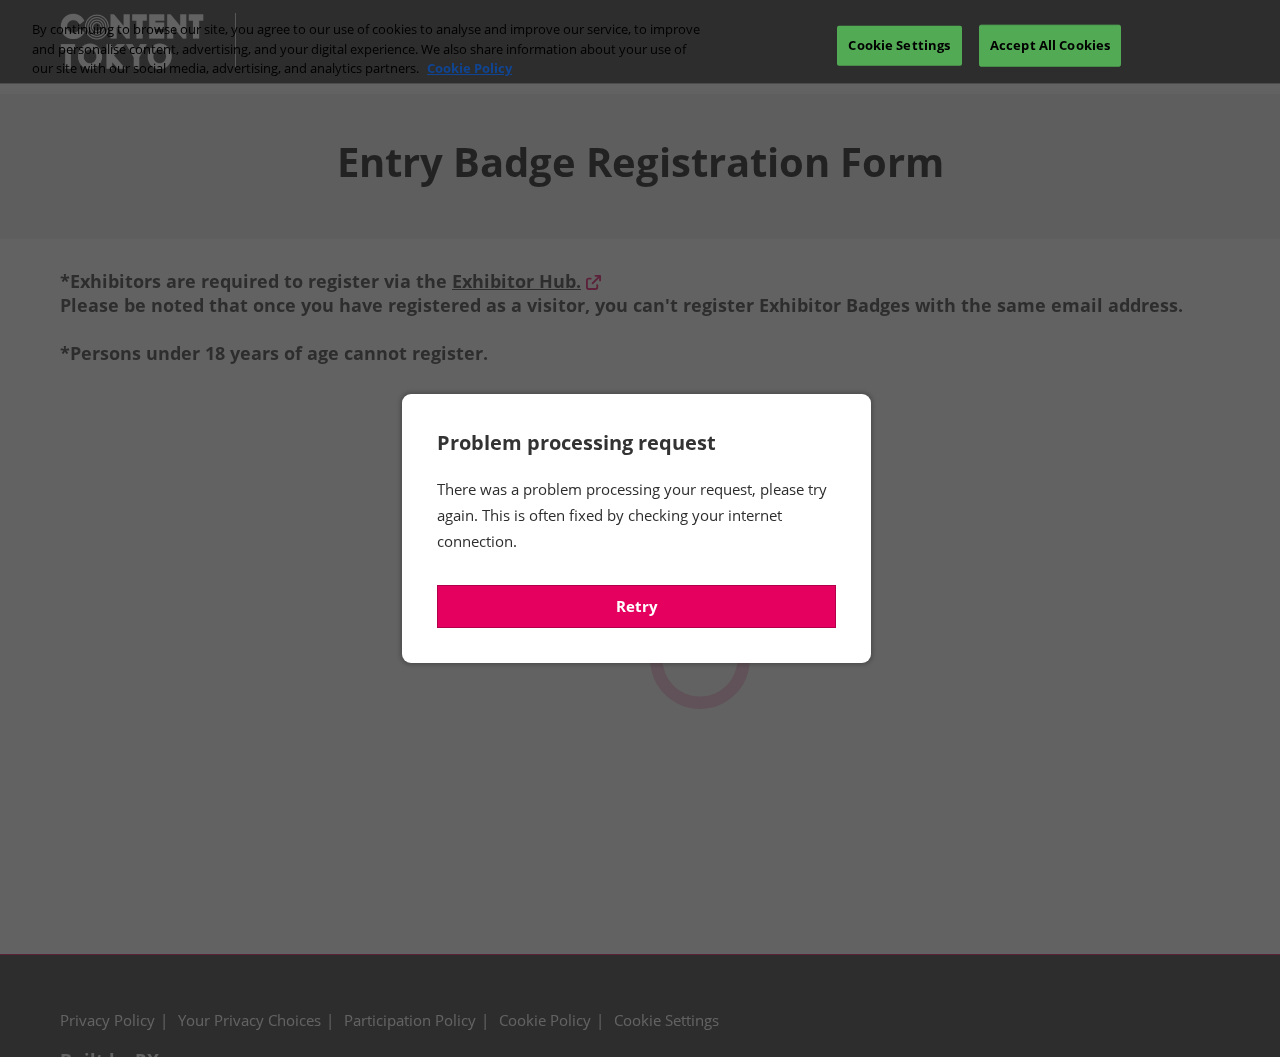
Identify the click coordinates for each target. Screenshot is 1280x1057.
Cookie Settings (899, 45)
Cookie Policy (469, 68)
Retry (637, 606)
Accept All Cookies (1050, 45)
